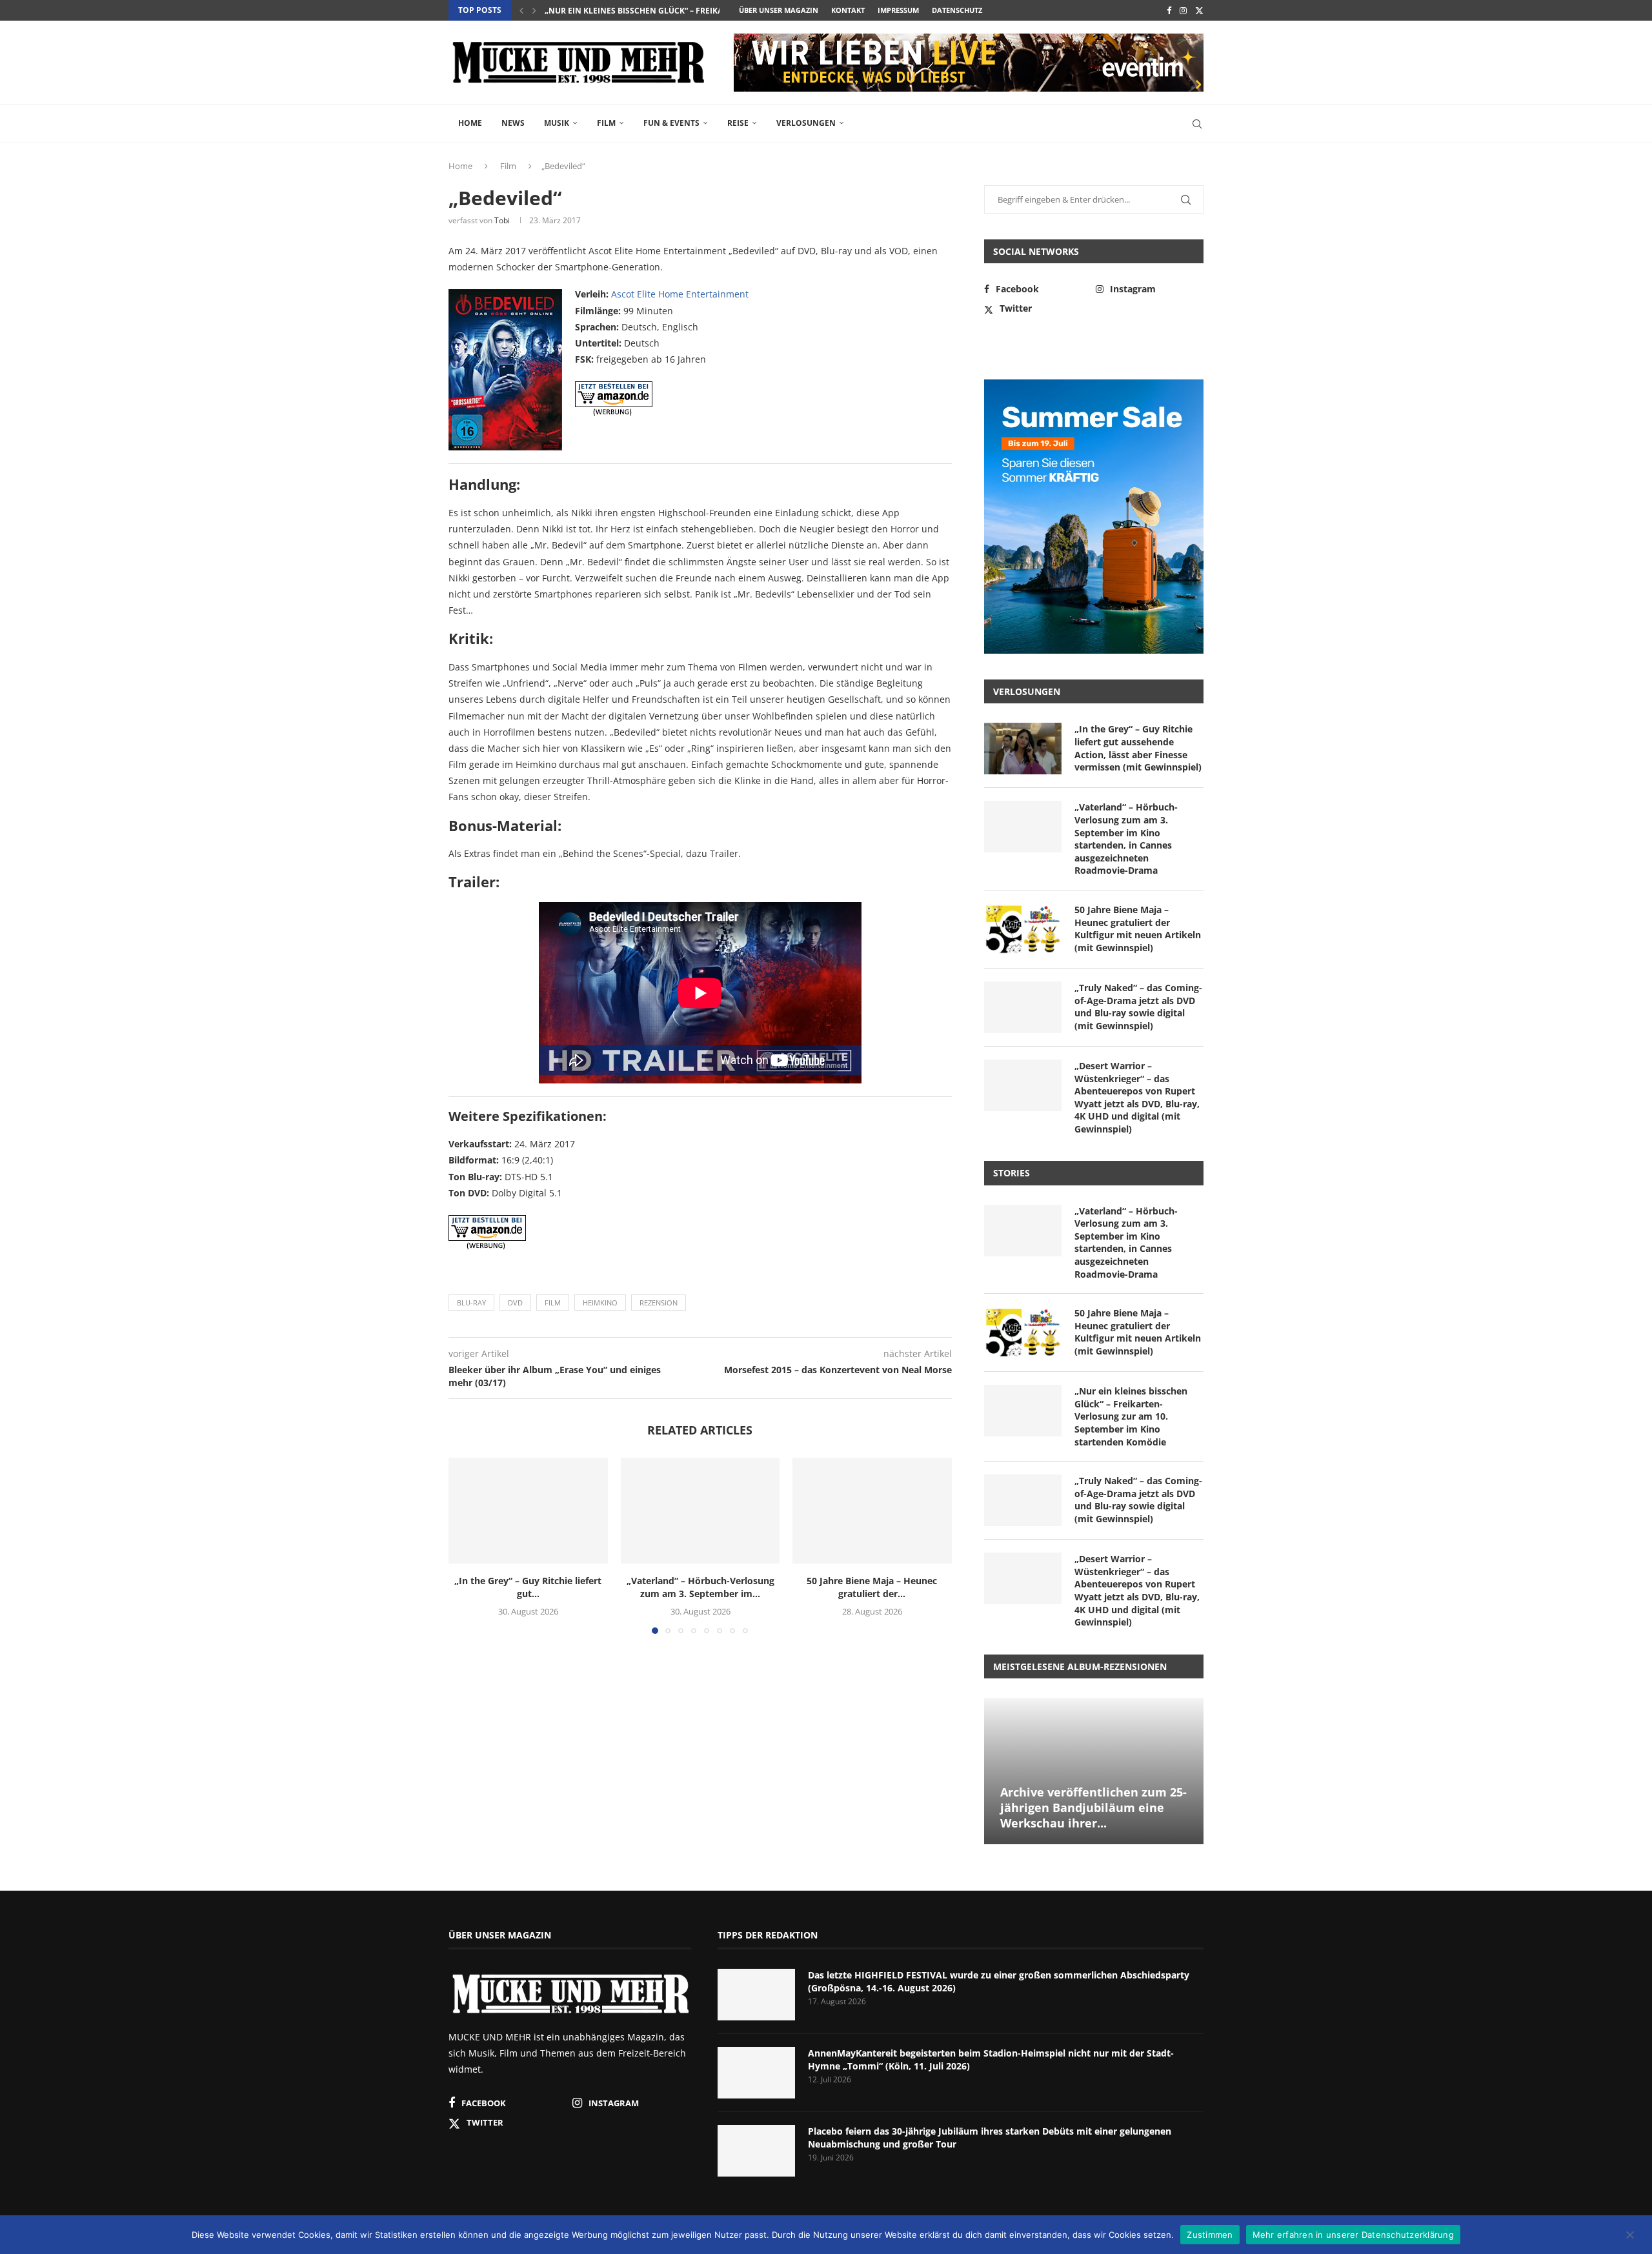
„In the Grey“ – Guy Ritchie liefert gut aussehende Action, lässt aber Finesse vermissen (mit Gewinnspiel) (1138, 748)
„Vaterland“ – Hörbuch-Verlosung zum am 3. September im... (700, 1587)
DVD (515, 1303)
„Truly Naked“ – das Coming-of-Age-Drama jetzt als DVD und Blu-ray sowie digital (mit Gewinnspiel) (1138, 1007)
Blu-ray (471, 1303)
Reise (738, 123)
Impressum (898, 10)
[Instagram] (1183, 10)
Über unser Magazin (779, 10)
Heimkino (600, 1303)
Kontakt (848, 10)
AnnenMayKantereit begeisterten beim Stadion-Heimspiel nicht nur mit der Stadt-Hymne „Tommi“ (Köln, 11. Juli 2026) (991, 2059)
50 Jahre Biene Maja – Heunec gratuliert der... (872, 1587)
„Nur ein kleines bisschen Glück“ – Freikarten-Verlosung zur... (681, 11)
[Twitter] (1199, 10)
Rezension (659, 1303)
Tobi (502, 220)
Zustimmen (1210, 2234)
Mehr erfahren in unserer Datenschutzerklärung (1353, 2234)
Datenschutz (957, 10)
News (513, 123)
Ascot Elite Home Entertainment (680, 294)
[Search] (1197, 124)
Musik (557, 123)
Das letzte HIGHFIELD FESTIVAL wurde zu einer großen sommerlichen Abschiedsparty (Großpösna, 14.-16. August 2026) (999, 1981)
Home (470, 123)
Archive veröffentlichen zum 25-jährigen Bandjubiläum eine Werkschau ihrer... (1093, 1808)
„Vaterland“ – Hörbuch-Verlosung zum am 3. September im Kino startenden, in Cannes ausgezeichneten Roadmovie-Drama (1126, 839)
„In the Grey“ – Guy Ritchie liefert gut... (528, 1587)
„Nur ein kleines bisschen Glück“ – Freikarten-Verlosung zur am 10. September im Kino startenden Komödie (1131, 1416)
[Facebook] (1169, 10)
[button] (521, 10)
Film (606, 123)
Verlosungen (806, 123)
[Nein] (1629, 2236)
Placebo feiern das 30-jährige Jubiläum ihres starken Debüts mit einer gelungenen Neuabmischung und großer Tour (990, 2138)
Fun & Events (671, 123)
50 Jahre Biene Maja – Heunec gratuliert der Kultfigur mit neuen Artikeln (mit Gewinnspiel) (1138, 929)
